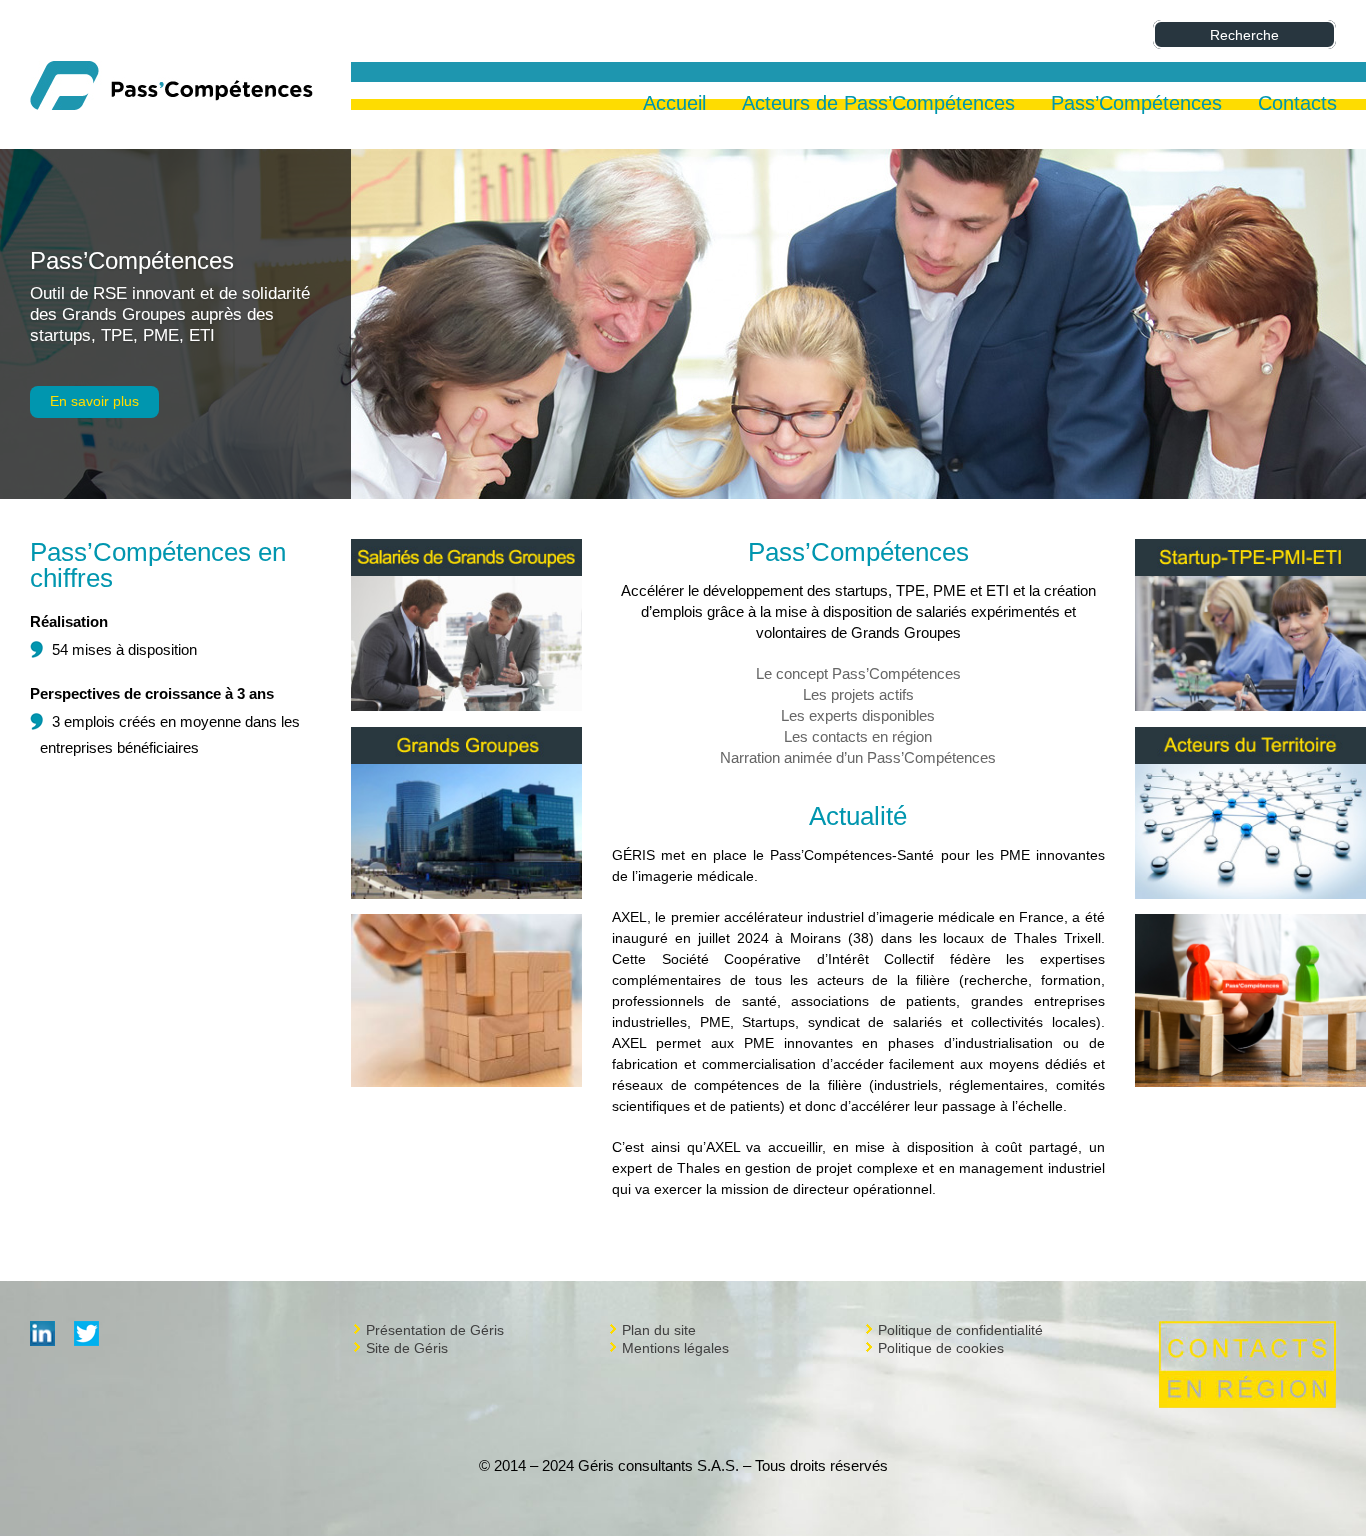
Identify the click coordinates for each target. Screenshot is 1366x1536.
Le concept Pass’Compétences (858, 673)
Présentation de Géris (435, 1330)
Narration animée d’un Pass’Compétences (858, 757)
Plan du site (659, 1330)
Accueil (674, 105)
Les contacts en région (858, 736)
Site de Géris (407, 1348)
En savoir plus (94, 401)
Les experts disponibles (858, 715)
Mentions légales (675, 1348)
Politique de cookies (941, 1348)
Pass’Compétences (132, 260)
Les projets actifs (858, 694)
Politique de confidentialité (960, 1330)
